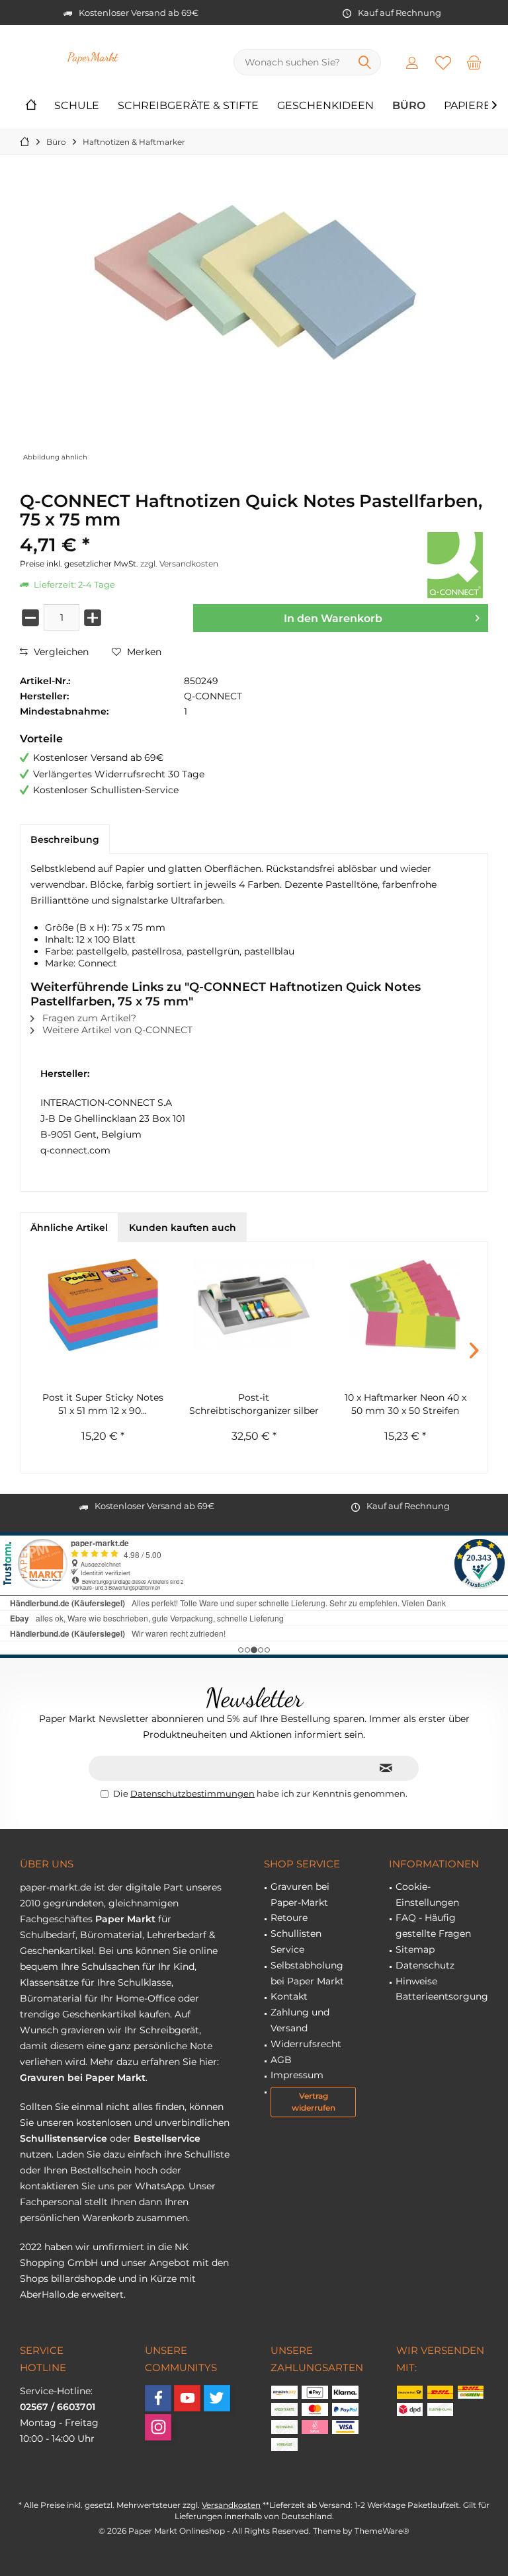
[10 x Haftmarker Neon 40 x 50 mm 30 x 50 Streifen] (405, 1305)
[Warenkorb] (474, 62)
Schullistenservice (63, 2138)
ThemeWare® (382, 2531)
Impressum (297, 2075)
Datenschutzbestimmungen (192, 1793)
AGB (281, 2060)
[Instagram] (158, 2427)
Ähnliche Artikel (69, 1228)
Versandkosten (231, 2505)
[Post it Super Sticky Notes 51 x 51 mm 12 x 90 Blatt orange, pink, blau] (103, 1305)
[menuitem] (474, 62)
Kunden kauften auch (183, 1228)
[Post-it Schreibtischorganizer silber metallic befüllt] (254, 1305)
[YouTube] (187, 2398)
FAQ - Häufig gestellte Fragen (433, 1926)
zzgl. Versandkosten (179, 564)
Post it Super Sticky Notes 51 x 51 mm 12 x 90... (103, 1404)
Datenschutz (425, 1965)
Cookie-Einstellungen (427, 1894)
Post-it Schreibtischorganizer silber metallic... (254, 1404)
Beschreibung (65, 839)
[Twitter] (217, 2398)
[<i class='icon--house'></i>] (31, 106)
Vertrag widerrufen (314, 2102)
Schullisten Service (296, 1941)
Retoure (289, 1918)
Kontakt (289, 1996)
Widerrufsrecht (306, 2044)
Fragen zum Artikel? (88, 1018)
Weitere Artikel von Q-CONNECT (116, 1030)
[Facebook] (158, 2398)
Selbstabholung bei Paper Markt (307, 1973)
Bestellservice (167, 2138)
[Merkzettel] (443, 62)
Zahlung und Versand (300, 2020)
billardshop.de (83, 2279)
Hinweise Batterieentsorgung (442, 1989)
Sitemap (415, 1949)
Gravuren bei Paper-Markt (300, 1894)
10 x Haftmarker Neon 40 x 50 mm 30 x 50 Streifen (405, 1404)
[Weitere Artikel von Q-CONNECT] (455, 565)
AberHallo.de (49, 2294)
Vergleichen (60, 652)
